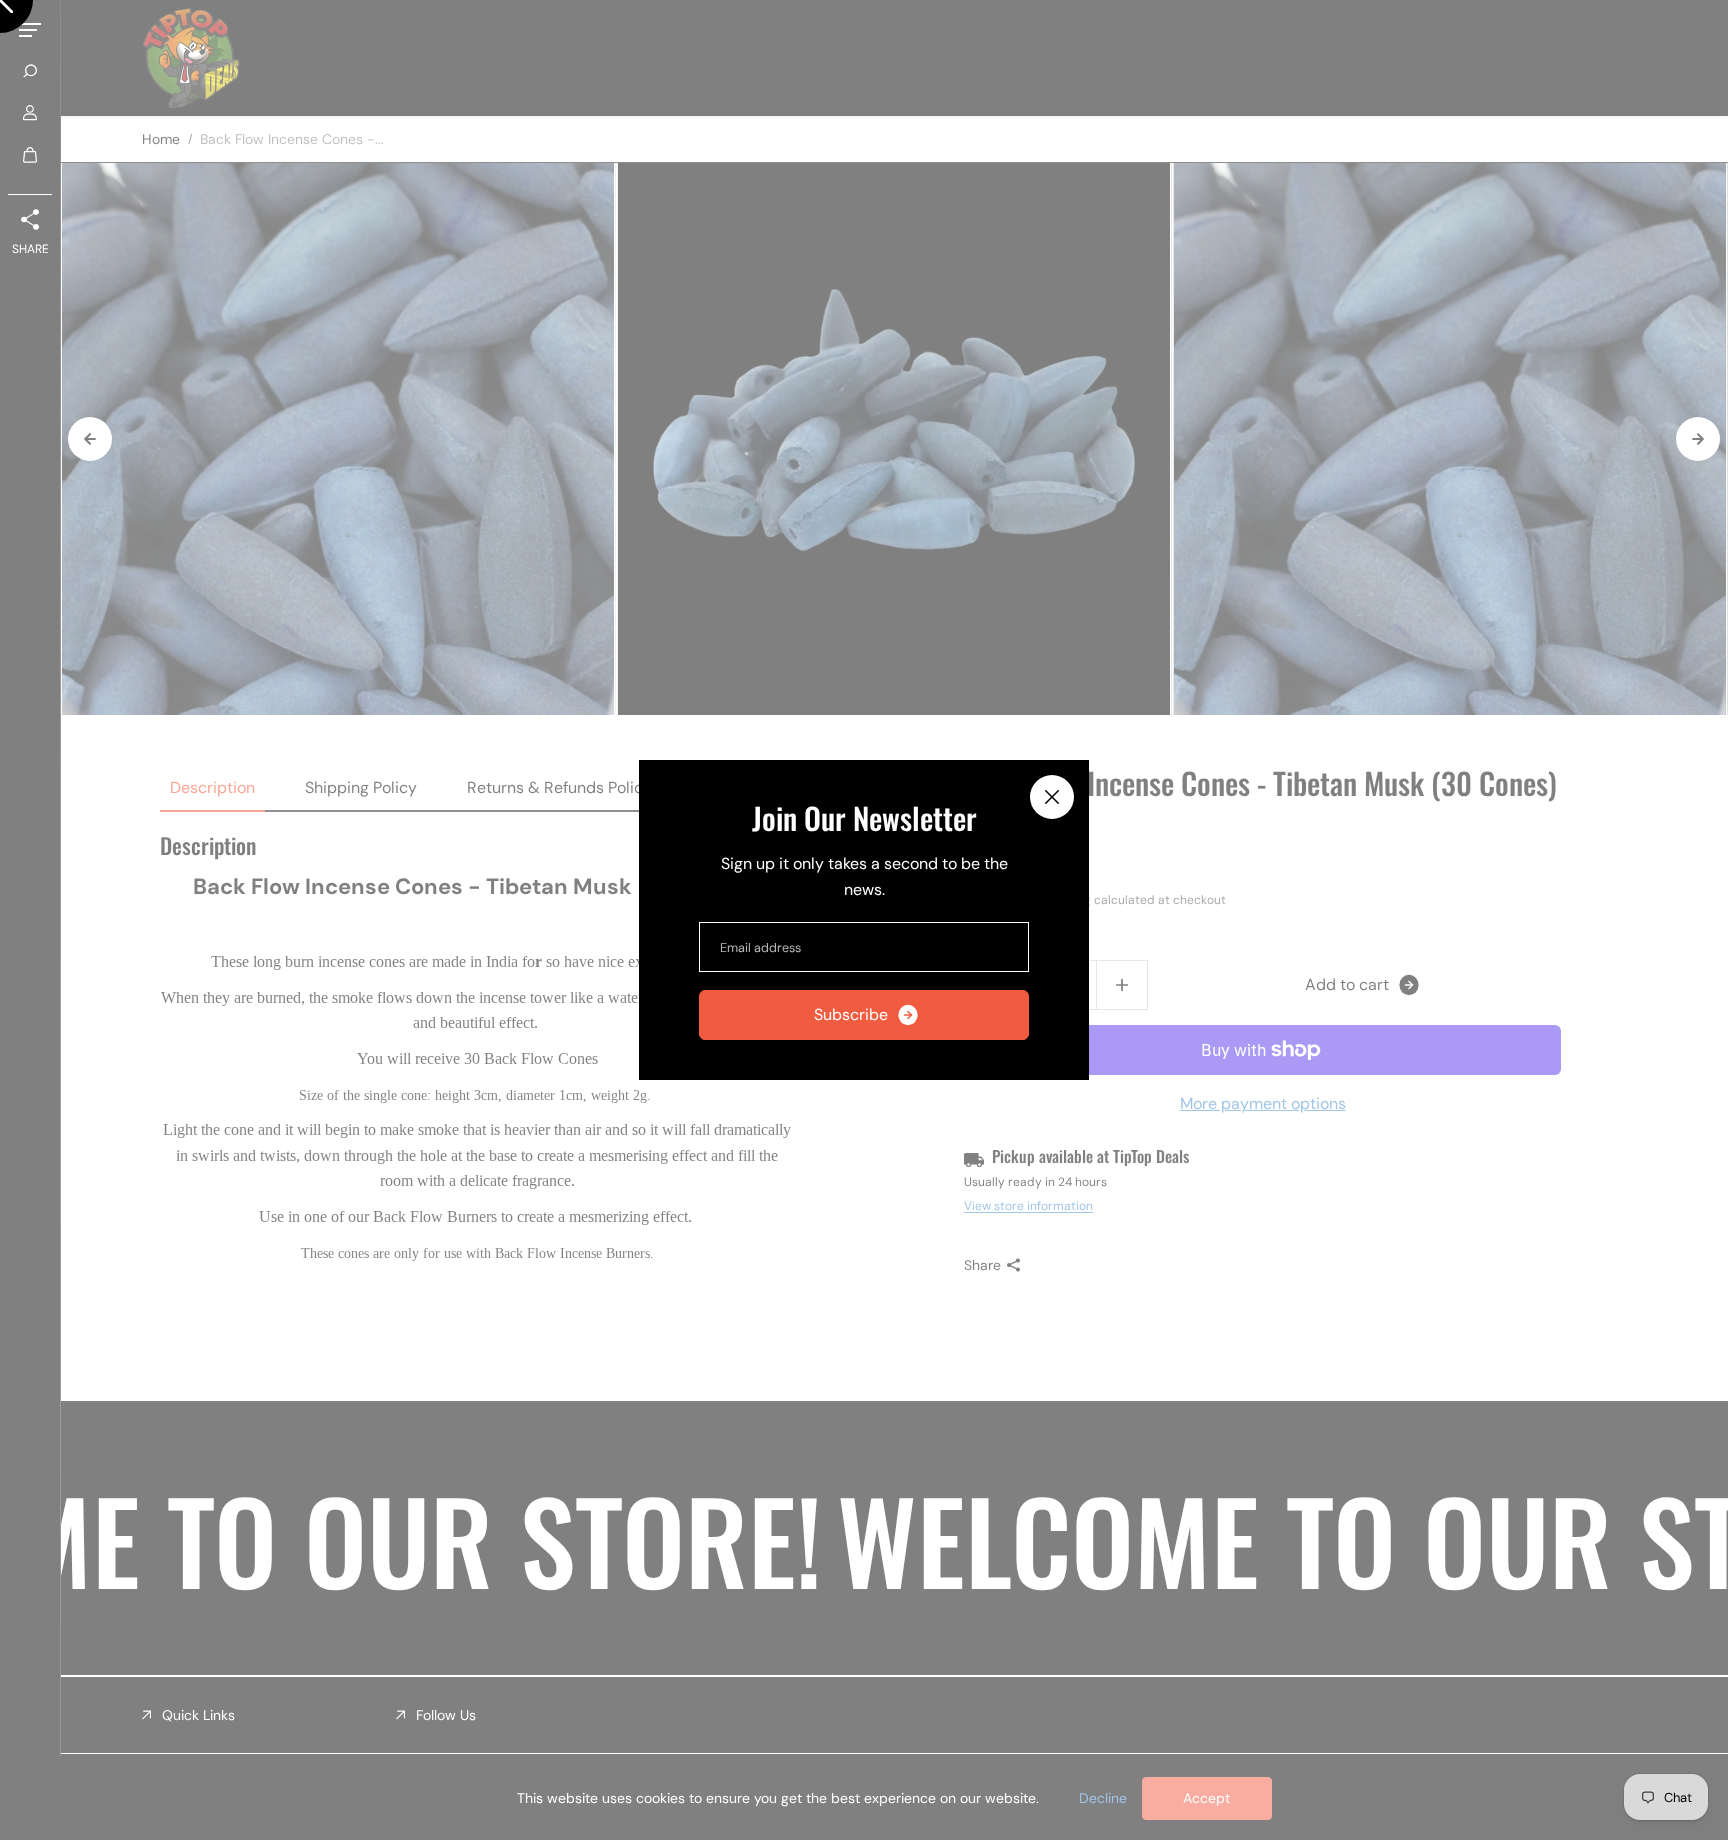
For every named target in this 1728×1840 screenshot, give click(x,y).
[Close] (1052, 797)
